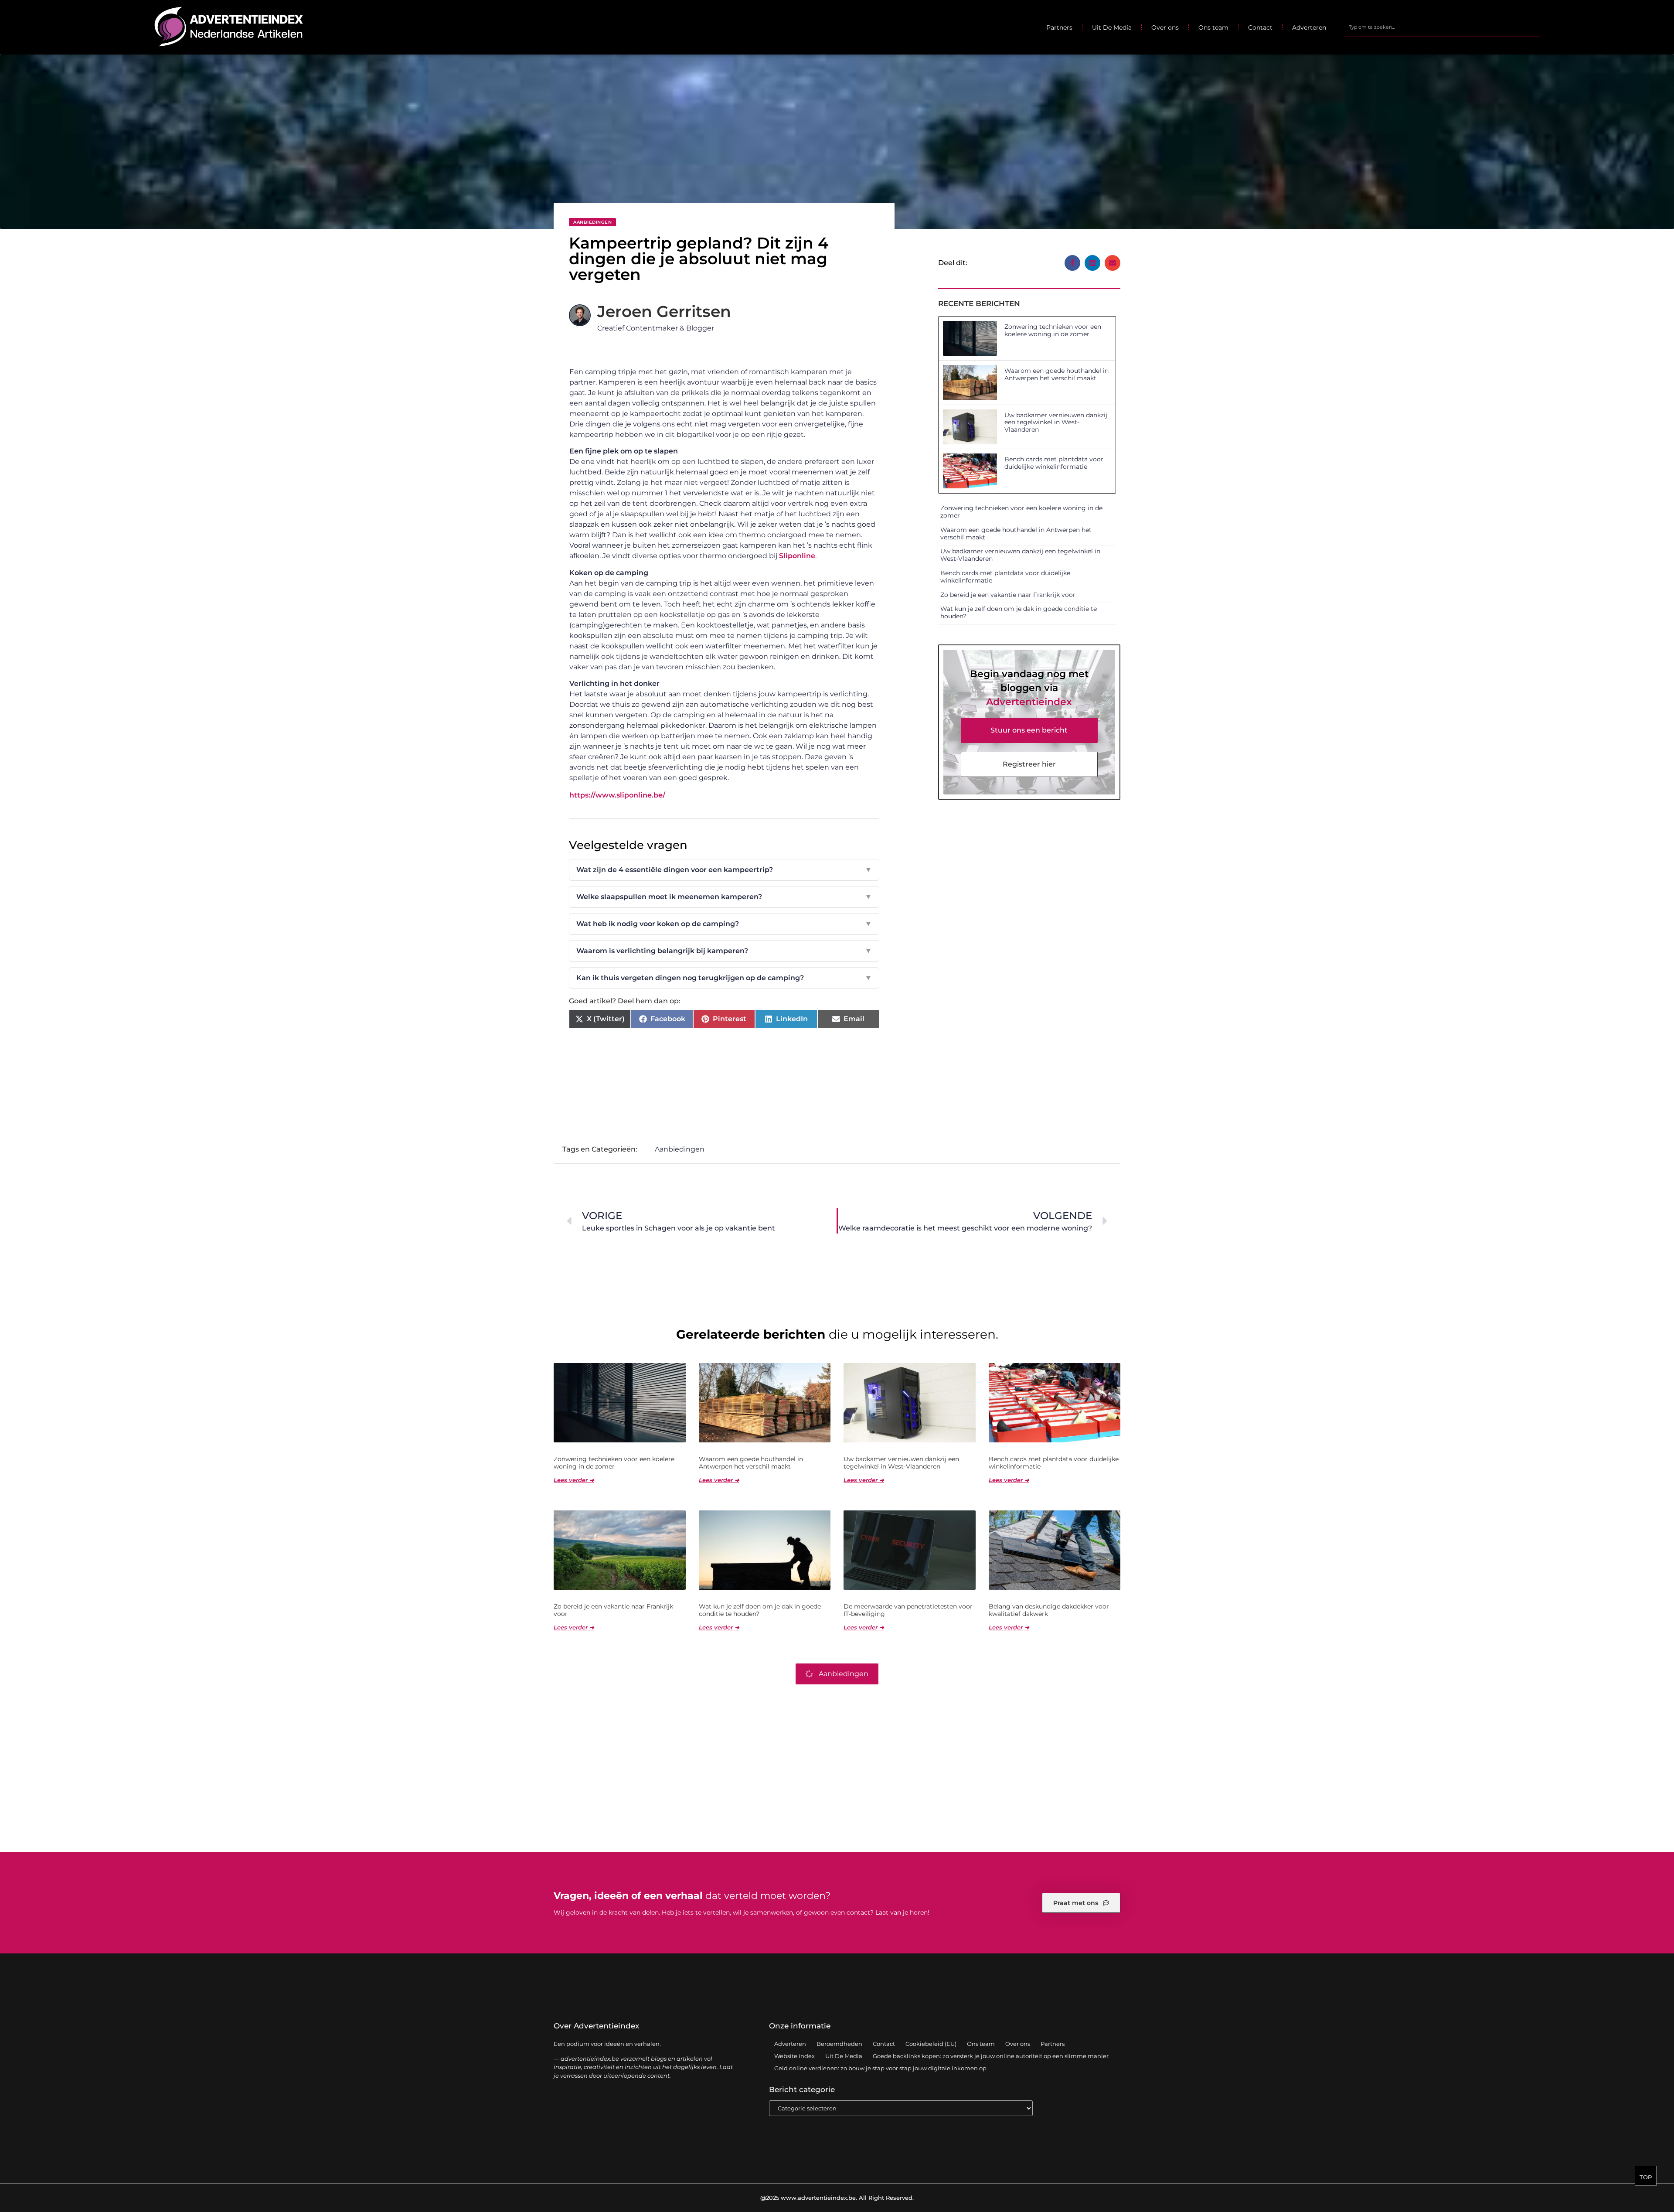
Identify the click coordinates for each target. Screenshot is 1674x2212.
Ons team (1213, 27)
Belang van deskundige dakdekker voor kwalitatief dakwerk (1049, 1610)
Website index (794, 2056)
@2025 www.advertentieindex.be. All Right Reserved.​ (837, 2198)
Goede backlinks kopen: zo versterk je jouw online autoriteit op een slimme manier (991, 2056)
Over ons (1165, 27)
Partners (1059, 27)
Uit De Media (1112, 27)
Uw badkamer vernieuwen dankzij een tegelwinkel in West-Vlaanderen (1056, 423)
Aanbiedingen (592, 222)
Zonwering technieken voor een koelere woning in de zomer (1053, 330)
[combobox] (1442, 27)
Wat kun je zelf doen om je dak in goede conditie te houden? (1019, 612)
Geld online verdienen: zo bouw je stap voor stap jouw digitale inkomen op (880, 2068)
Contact (1260, 27)
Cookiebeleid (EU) (931, 2044)
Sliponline (797, 556)
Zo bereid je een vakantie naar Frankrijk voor (1008, 595)
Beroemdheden (839, 2044)
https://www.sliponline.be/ (617, 795)
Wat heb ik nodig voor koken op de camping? (724, 924)
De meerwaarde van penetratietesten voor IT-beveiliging (908, 1610)
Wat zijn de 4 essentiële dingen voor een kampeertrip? (724, 870)
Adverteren (1309, 27)
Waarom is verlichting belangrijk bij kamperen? (724, 951)
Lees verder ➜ (574, 1480)
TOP (1646, 2177)
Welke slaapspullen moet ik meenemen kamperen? (724, 897)
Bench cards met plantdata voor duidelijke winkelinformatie (1054, 463)
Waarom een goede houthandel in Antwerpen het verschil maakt (1056, 374)
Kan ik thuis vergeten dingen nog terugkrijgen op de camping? (724, 978)
